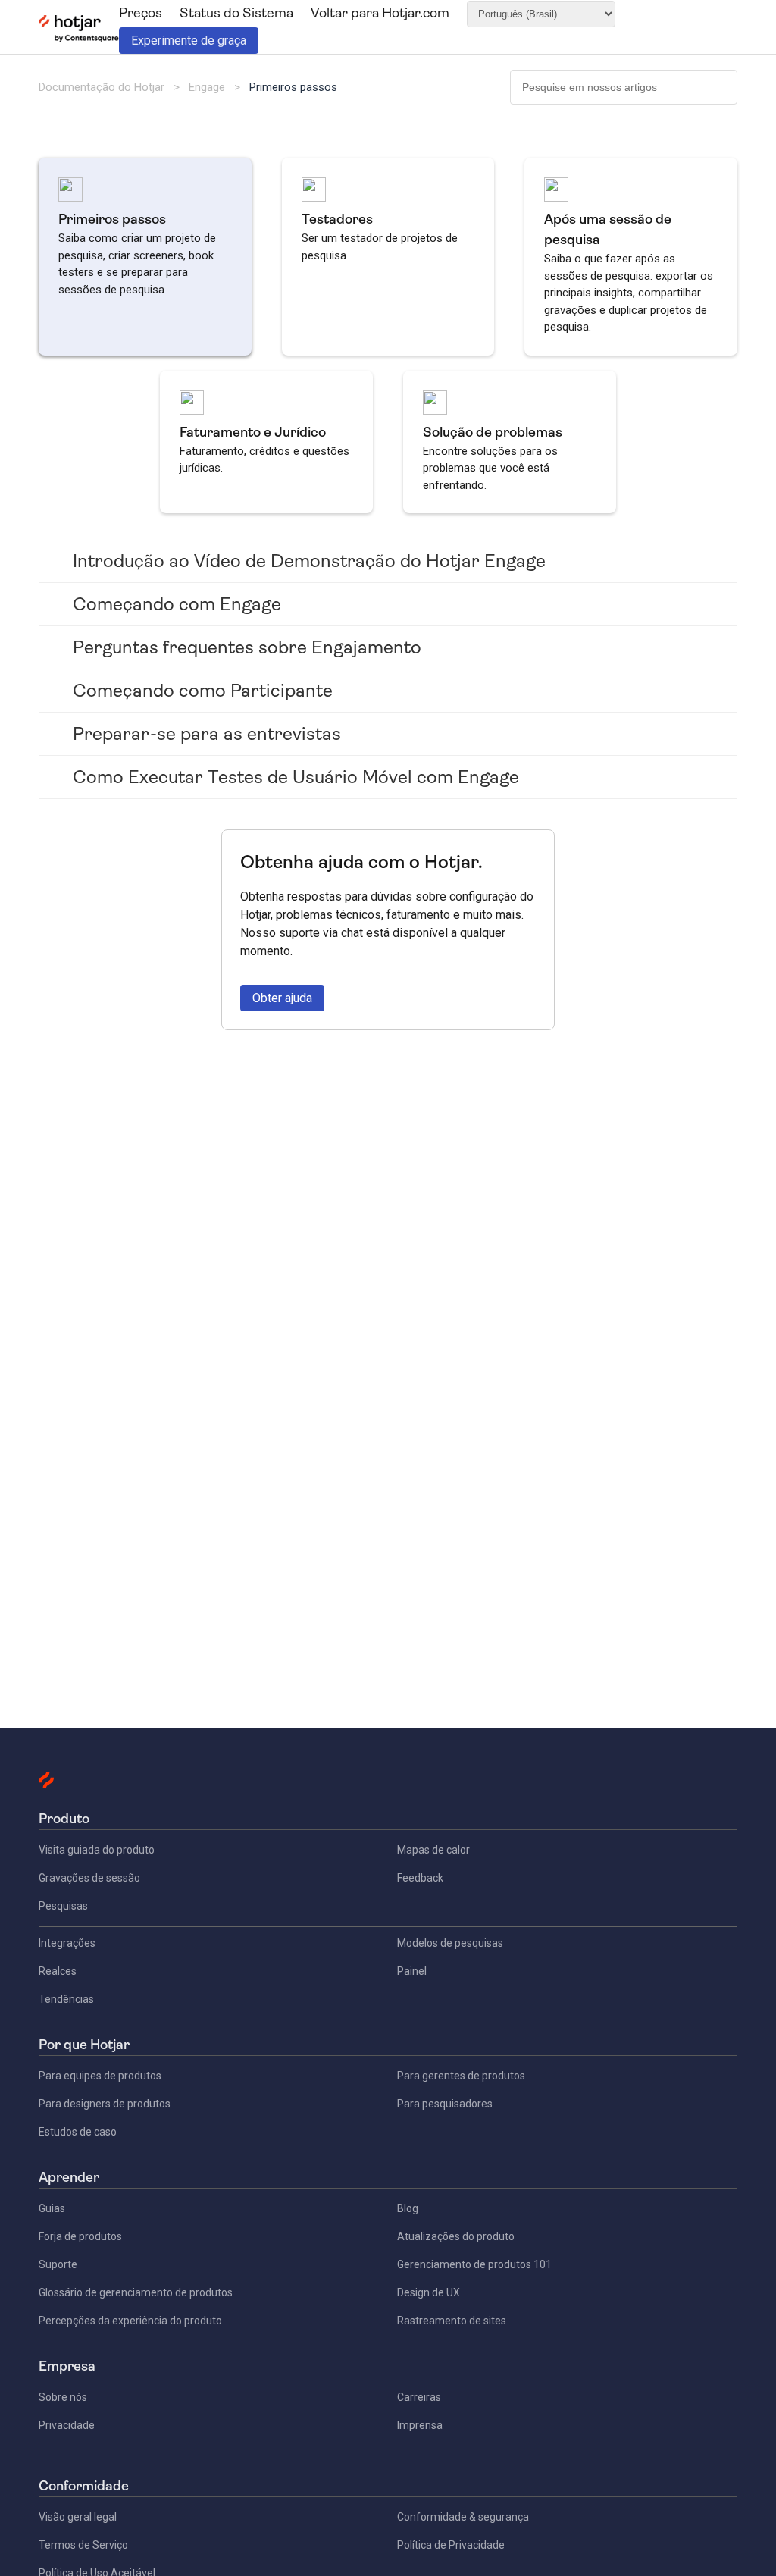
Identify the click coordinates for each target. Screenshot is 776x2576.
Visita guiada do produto (97, 1850)
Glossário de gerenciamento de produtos (136, 2292)
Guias (52, 2208)
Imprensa (420, 2425)
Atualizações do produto (456, 2236)
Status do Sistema (236, 13)
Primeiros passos (293, 87)
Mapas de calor (433, 1850)
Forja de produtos (80, 2236)
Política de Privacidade (451, 2545)
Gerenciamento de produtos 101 (474, 2264)
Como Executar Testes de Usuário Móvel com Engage (296, 777)
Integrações (67, 1943)
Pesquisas (63, 1906)
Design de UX (429, 2292)
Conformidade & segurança (463, 2517)
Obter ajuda (282, 998)
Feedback (420, 1878)
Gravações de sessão (89, 1878)
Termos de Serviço (83, 2545)
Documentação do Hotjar (102, 87)
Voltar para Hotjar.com (380, 13)
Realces (58, 1971)
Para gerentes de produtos (461, 2076)
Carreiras (419, 2397)
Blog (408, 2208)
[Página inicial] (78, 39)
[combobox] (624, 87)
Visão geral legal (78, 2517)
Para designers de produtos (105, 2104)
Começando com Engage (177, 604)
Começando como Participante (203, 691)
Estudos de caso (78, 2132)
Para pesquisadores (445, 2104)
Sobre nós (63, 2397)
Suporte (58, 2264)
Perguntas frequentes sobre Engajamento (247, 647)
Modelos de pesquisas (450, 1943)
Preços (141, 13)
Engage (207, 87)
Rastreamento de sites (452, 2321)
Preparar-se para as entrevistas (207, 734)
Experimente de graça (189, 41)
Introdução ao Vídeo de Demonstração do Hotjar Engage (309, 561)
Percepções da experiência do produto (130, 2321)
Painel (412, 1971)
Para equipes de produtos (100, 2076)
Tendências (66, 1999)
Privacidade (67, 2425)
